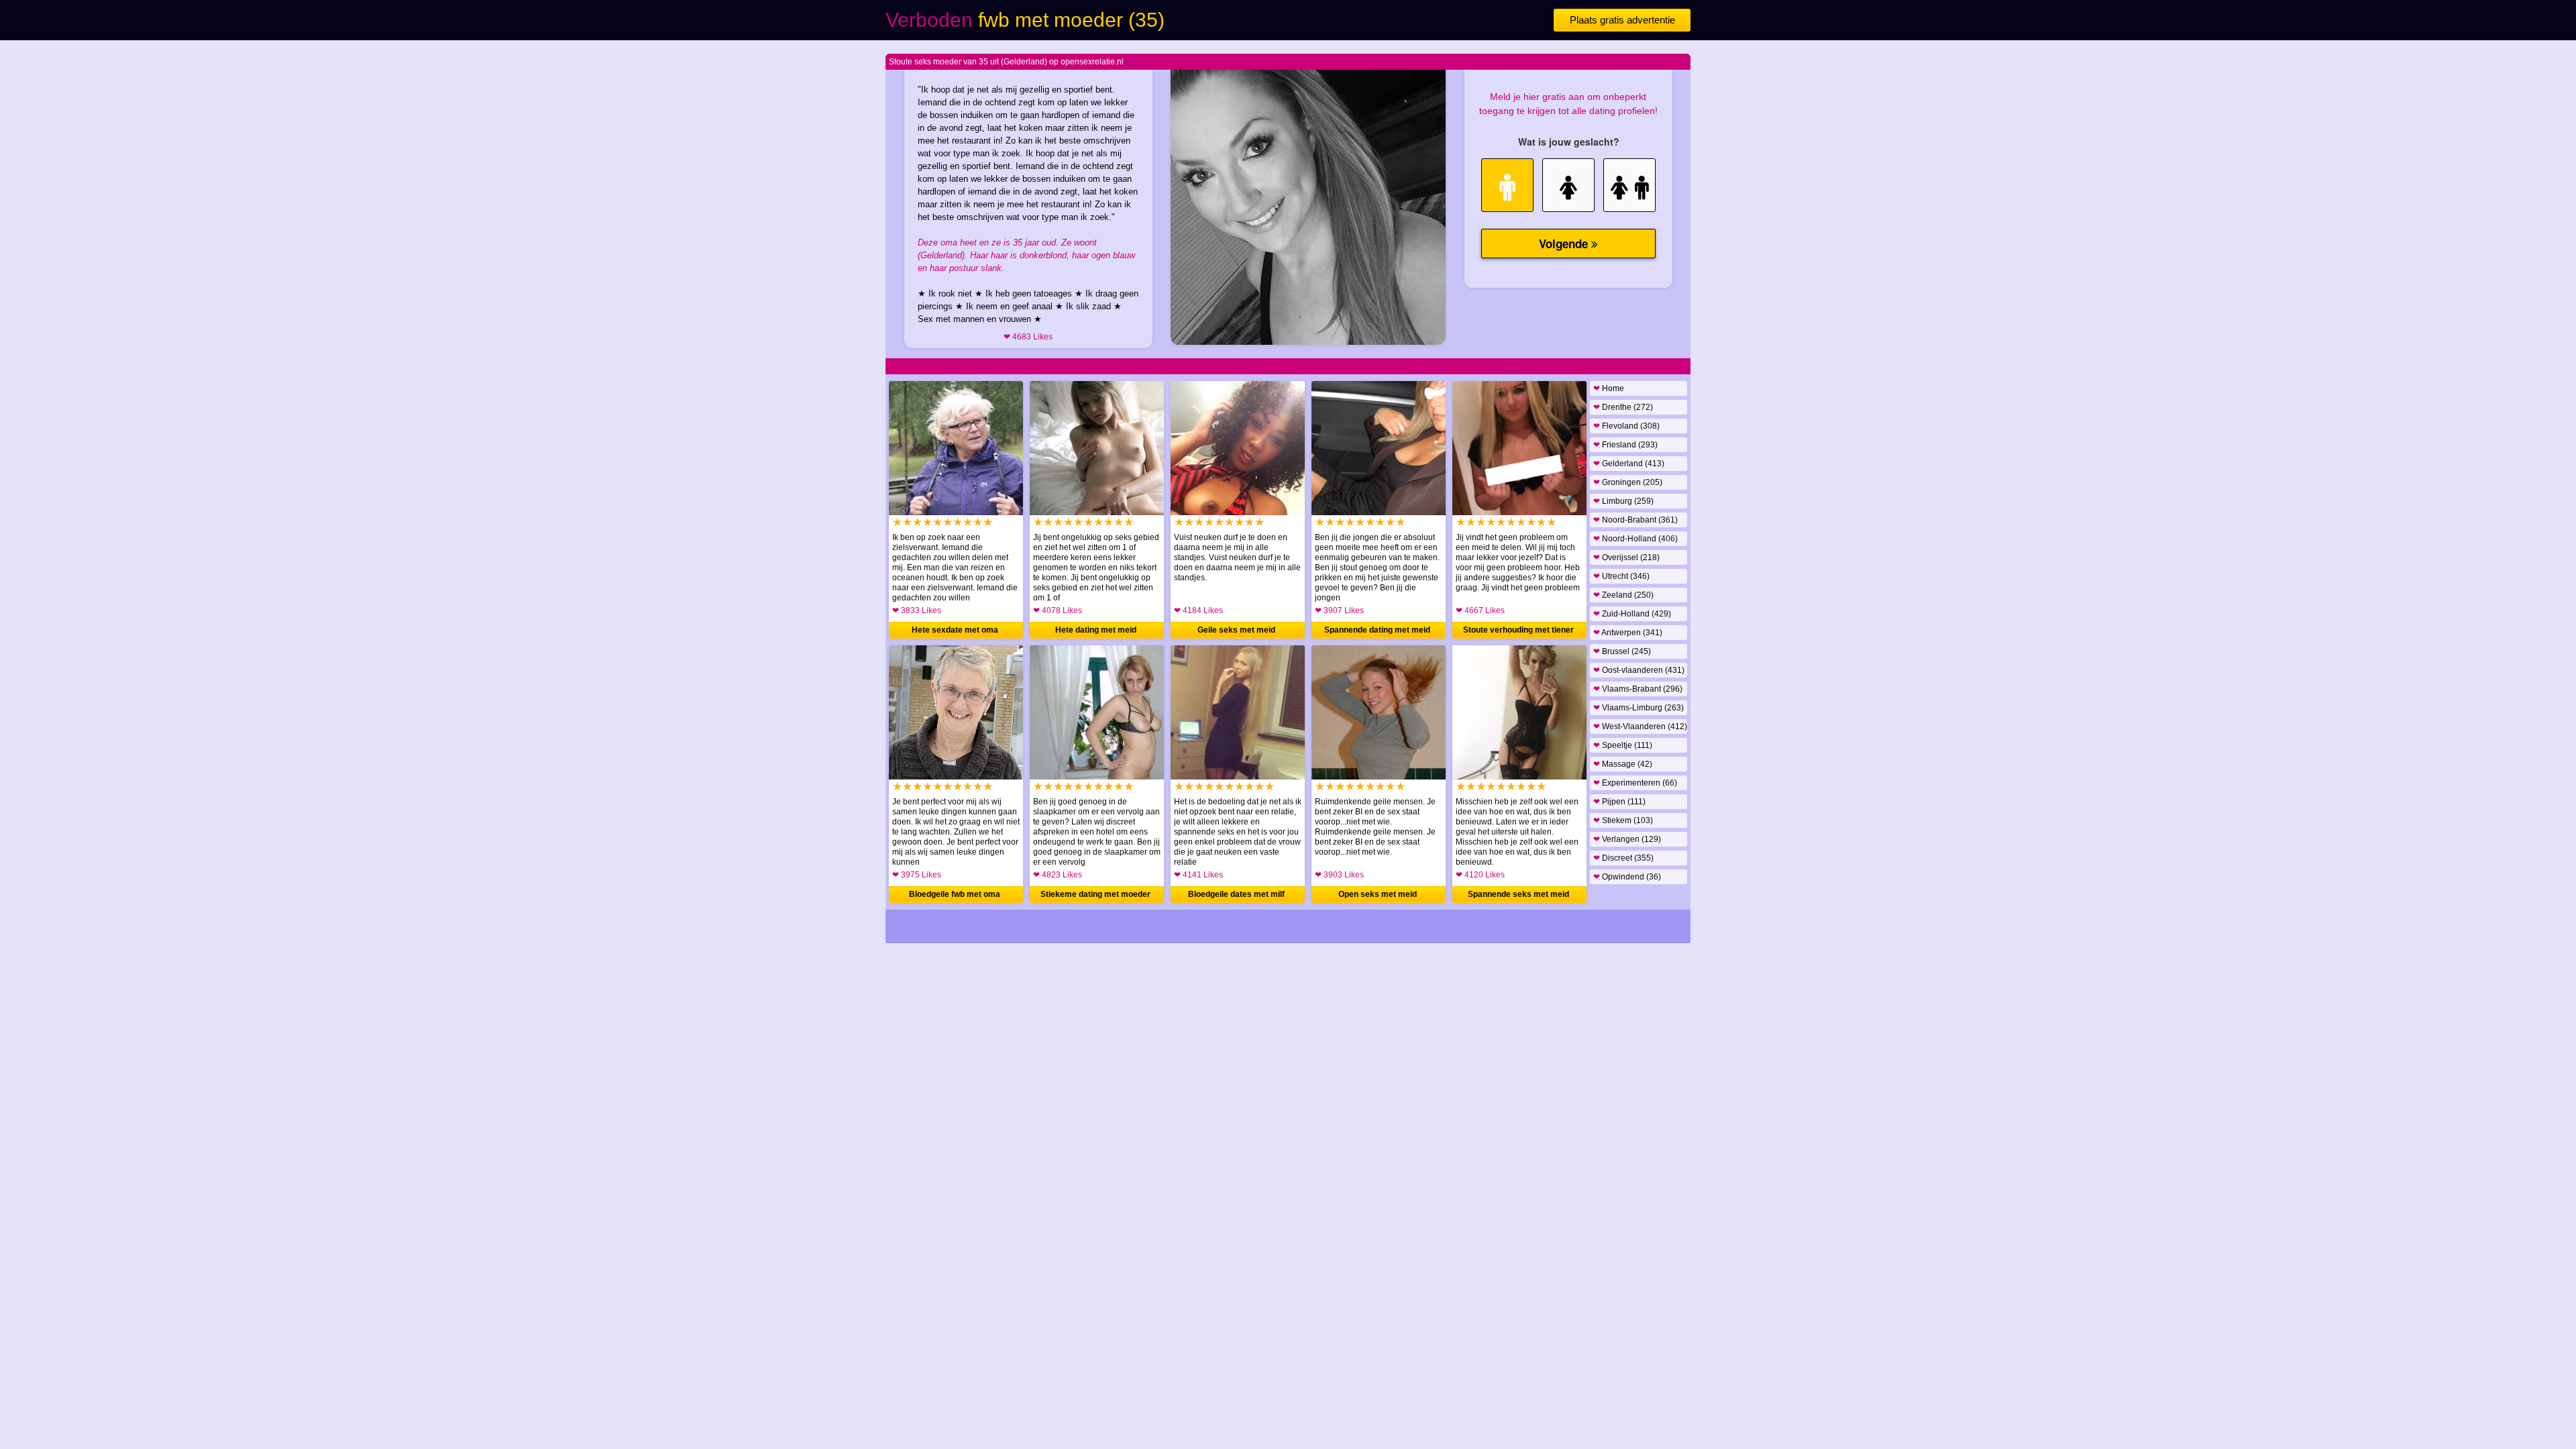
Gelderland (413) (1629, 464)
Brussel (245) (1622, 651)
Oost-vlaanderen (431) (1639, 670)
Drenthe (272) (1623, 407)
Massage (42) (1623, 764)
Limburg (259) (1623, 501)
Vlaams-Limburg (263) (1639, 708)
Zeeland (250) (1623, 595)
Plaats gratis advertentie (1622, 20)
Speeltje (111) (1623, 745)
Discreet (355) (1623, 858)
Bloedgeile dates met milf (1236, 894)
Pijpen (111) (1619, 802)
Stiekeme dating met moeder (1095, 894)
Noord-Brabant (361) (1635, 520)
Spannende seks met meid (1518, 894)
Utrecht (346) (1621, 576)
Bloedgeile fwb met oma (955, 894)
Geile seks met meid (1236, 630)
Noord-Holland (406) (1635, 539)
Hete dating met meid (1096, 630)
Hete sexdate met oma (955, 630)
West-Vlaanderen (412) (1640, 727)
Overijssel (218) (1626, 557)
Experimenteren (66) (1635, 783)
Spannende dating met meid (1377, 630)
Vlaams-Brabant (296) (1638, 689)
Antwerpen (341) (1628, 633)
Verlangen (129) (1627, 839)
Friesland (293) (1625, 445)
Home (1609, 388)
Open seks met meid (1378, 894)
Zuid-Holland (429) (1632, 614)
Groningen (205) (1628, 482)
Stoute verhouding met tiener (1518, 630)
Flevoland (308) (1626, 426)
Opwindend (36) (1627, 877)
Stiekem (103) (1623, 820)
